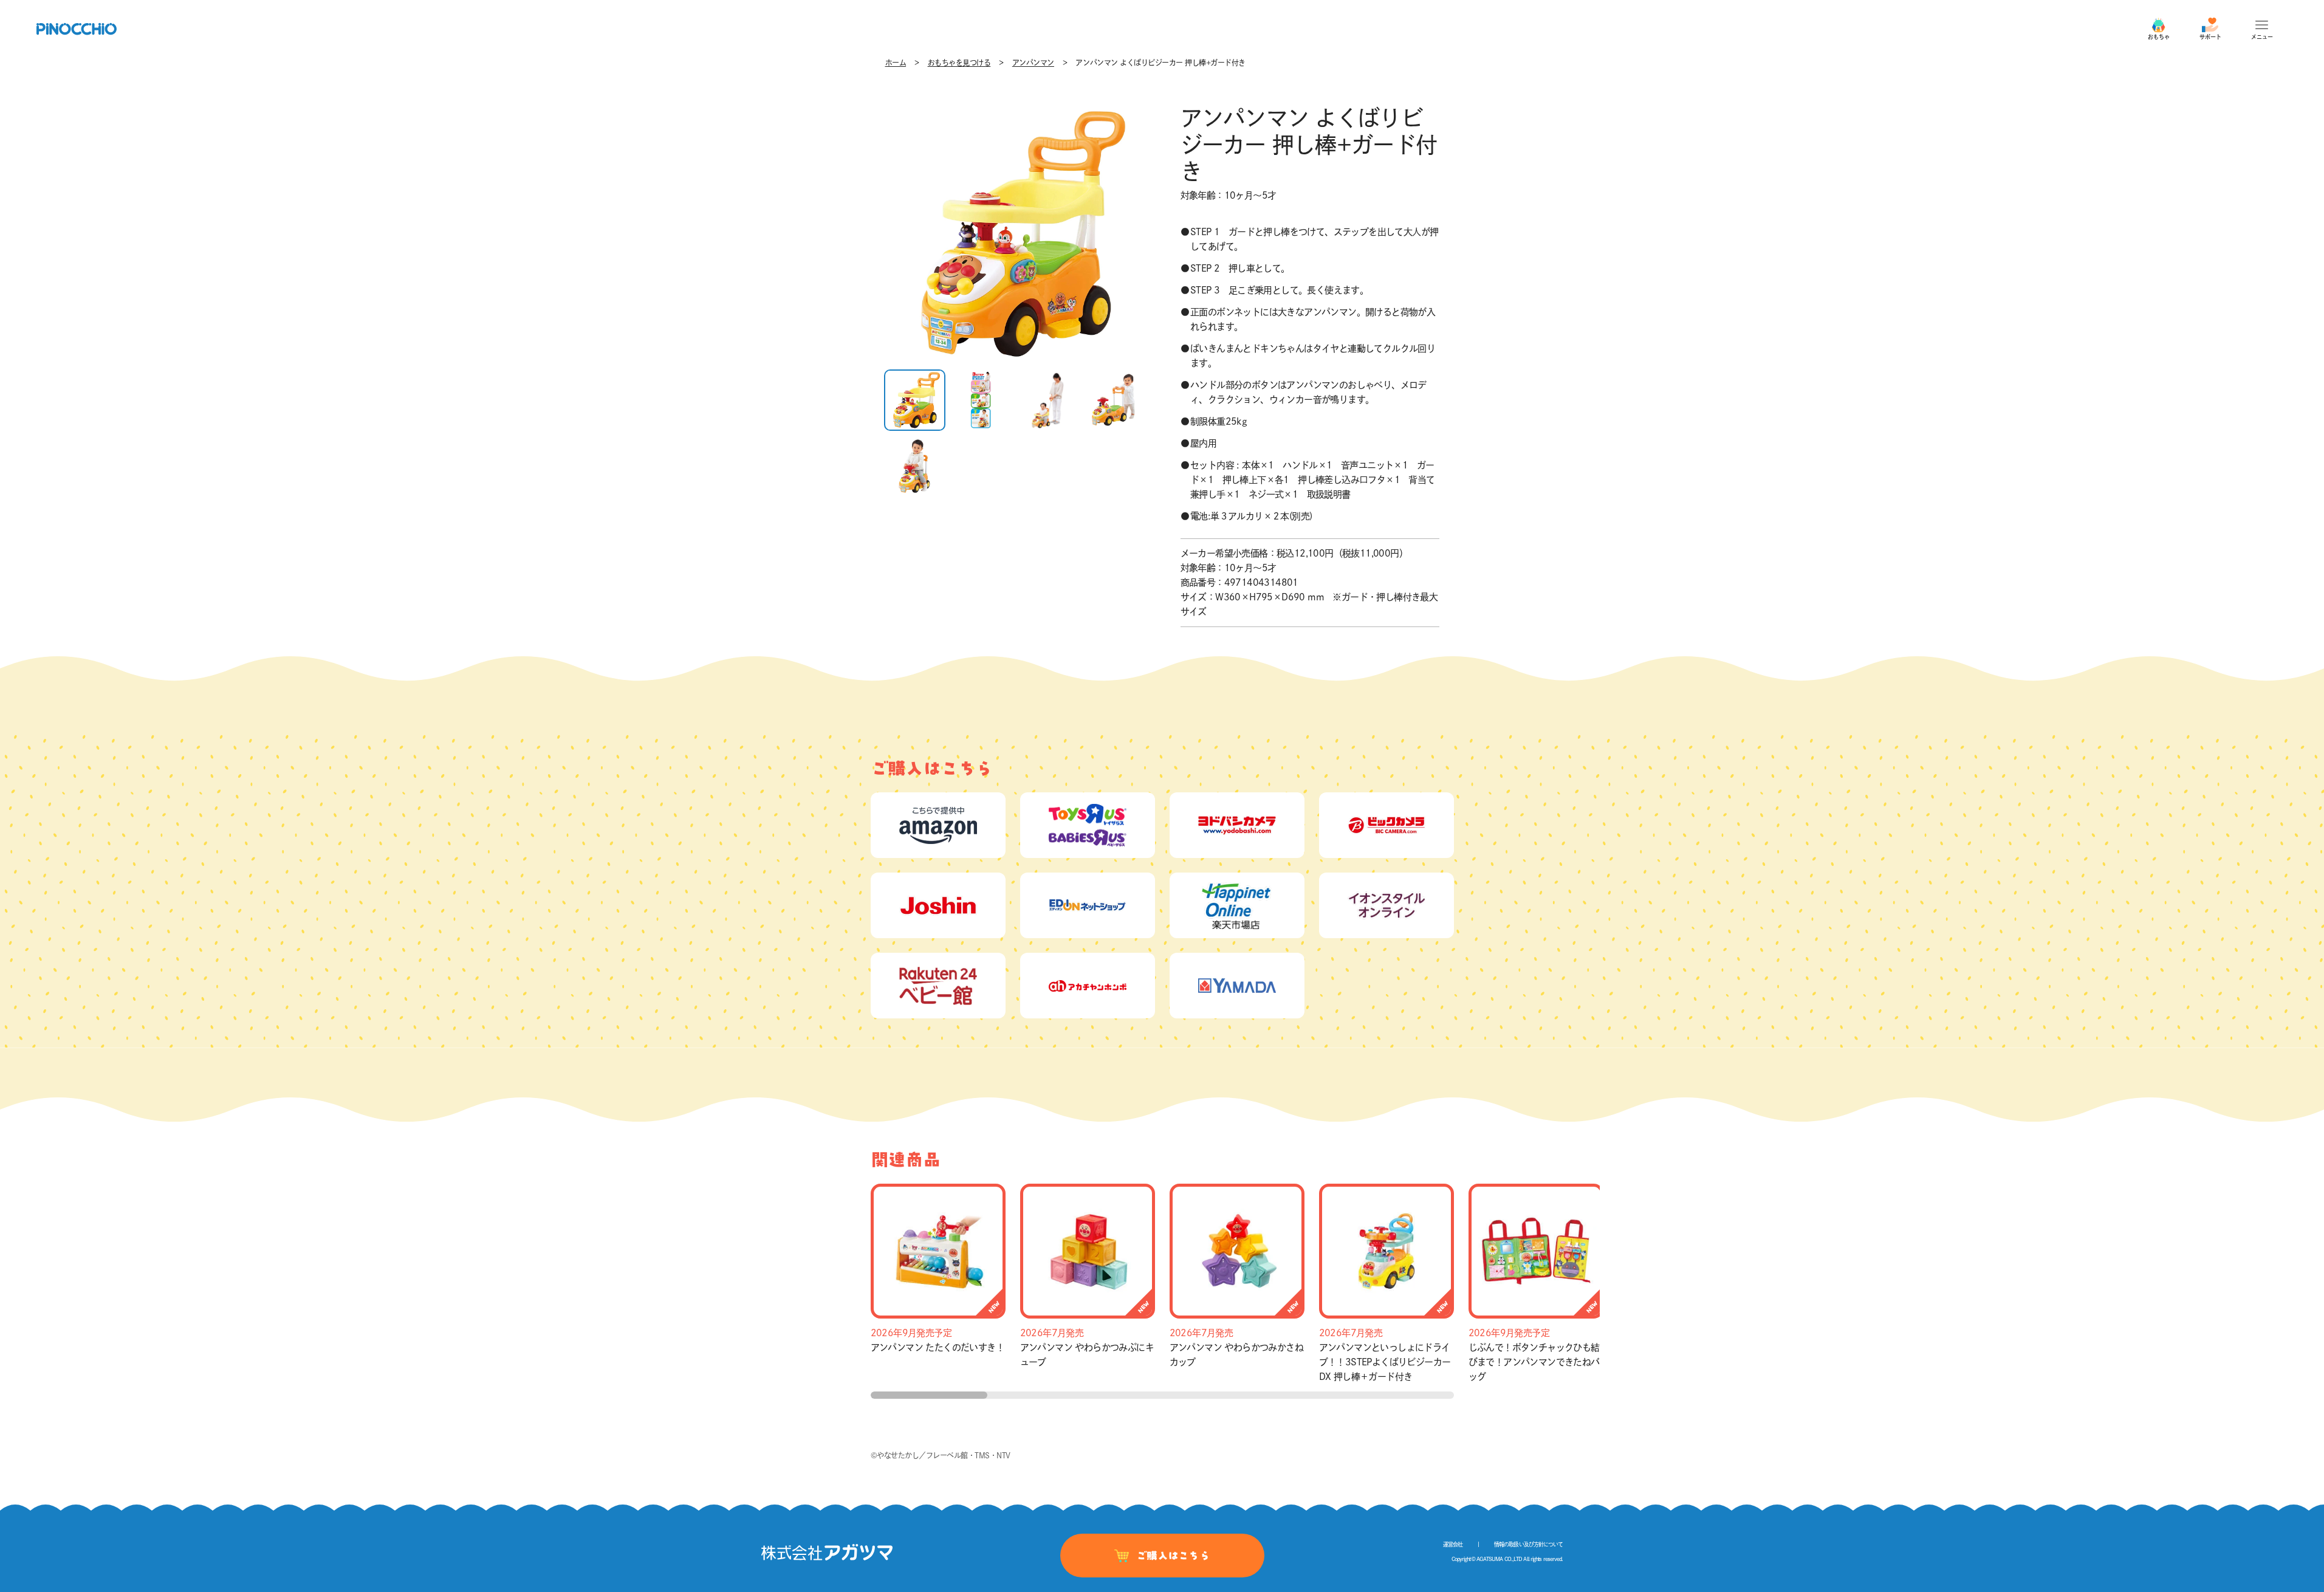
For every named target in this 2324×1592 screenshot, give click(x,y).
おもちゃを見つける (959, 63)
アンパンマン (1033, 63)
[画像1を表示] (915, 400)
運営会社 (1453, 1544)
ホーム (896, 63)
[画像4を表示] (1114, 400)
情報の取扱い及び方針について (1528, 1544)
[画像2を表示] (981, 400)
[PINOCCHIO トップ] (77, 29)
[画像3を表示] (1048, 400)
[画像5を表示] (915, 467)
